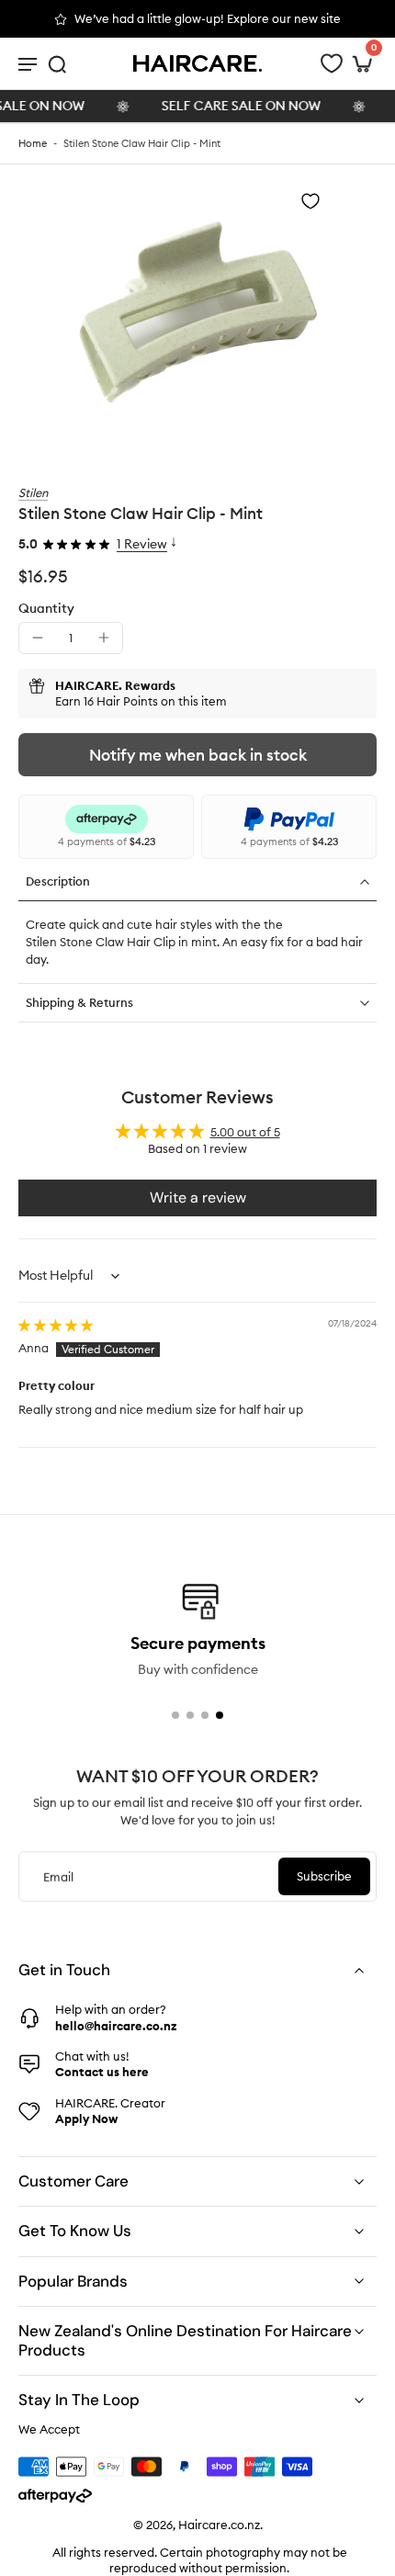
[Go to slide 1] (175, 1715)
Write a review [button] (198, 1198)
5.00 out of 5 (245, 1132)
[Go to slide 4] (220, 1715)
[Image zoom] (198, 314)
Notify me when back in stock (198, 755)
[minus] (38, 638)
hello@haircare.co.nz (116, 2026)
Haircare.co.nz (219, 2525)
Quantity (46, 608)
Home (33, 143)
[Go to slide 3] (205, 1715)
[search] (57, 63)
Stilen (33, 492)
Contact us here (102, 2072)
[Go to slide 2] (190, 1715)
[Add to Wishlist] (310, 201)
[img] (56, 1325)
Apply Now (86, 2118)
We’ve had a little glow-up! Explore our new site (208, 18)
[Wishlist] (332, 63)
